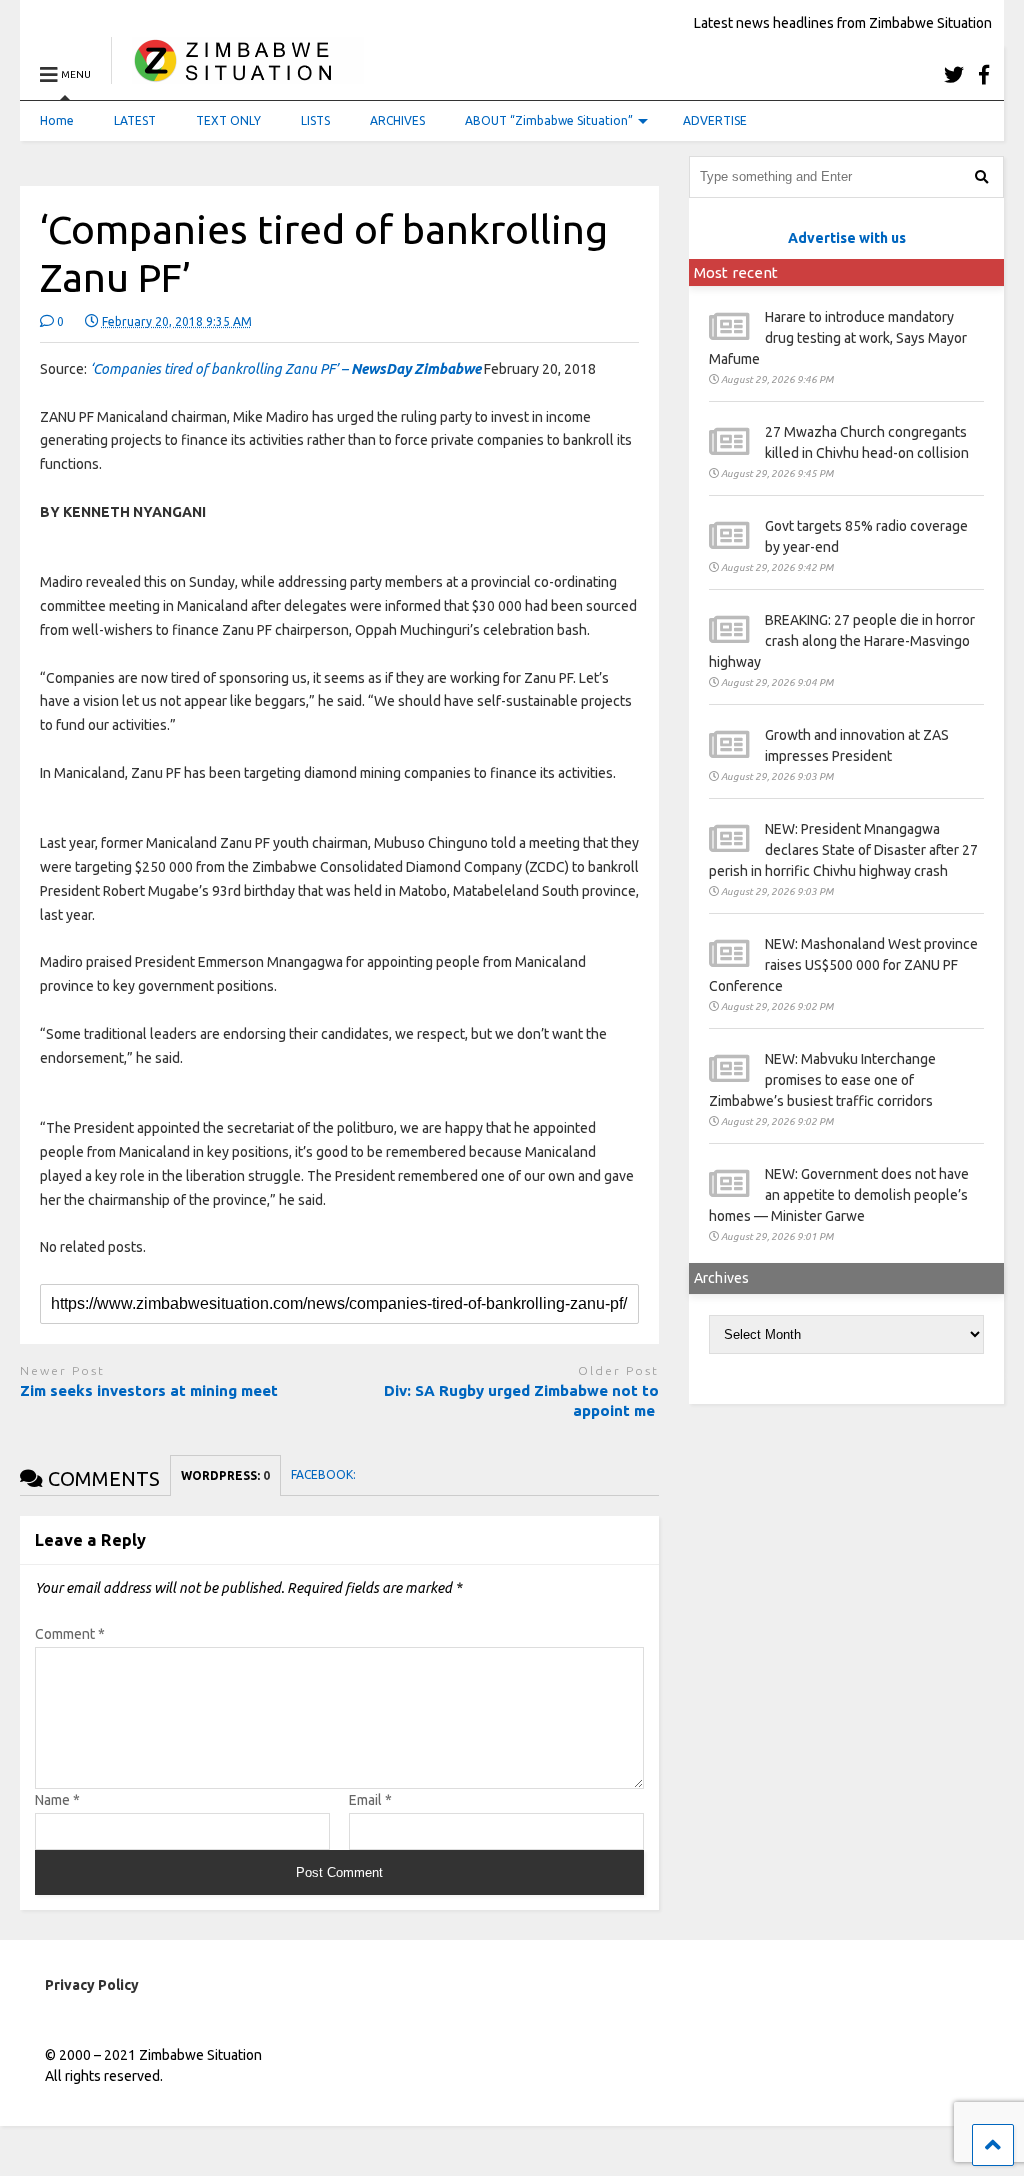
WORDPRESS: (225, 1475)
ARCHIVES (397, 120)
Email (370, 1800)
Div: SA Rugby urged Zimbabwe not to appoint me (521, 1400)
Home (57, 120)
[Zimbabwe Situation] (237, 74)
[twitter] (954, 74)
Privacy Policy (92, 1985)
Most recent (736, 272)
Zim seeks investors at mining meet (149, 1390)
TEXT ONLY (228, 120)
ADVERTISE (715, 120)
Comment (70, 1634)
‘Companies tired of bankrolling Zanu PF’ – (285, 369)
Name (57, 1800)
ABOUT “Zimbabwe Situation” (549, 120)
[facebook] (984, 74)
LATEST (135, 120)
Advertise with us (847, 238)
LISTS (315, 120)
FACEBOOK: (325, 1474)
